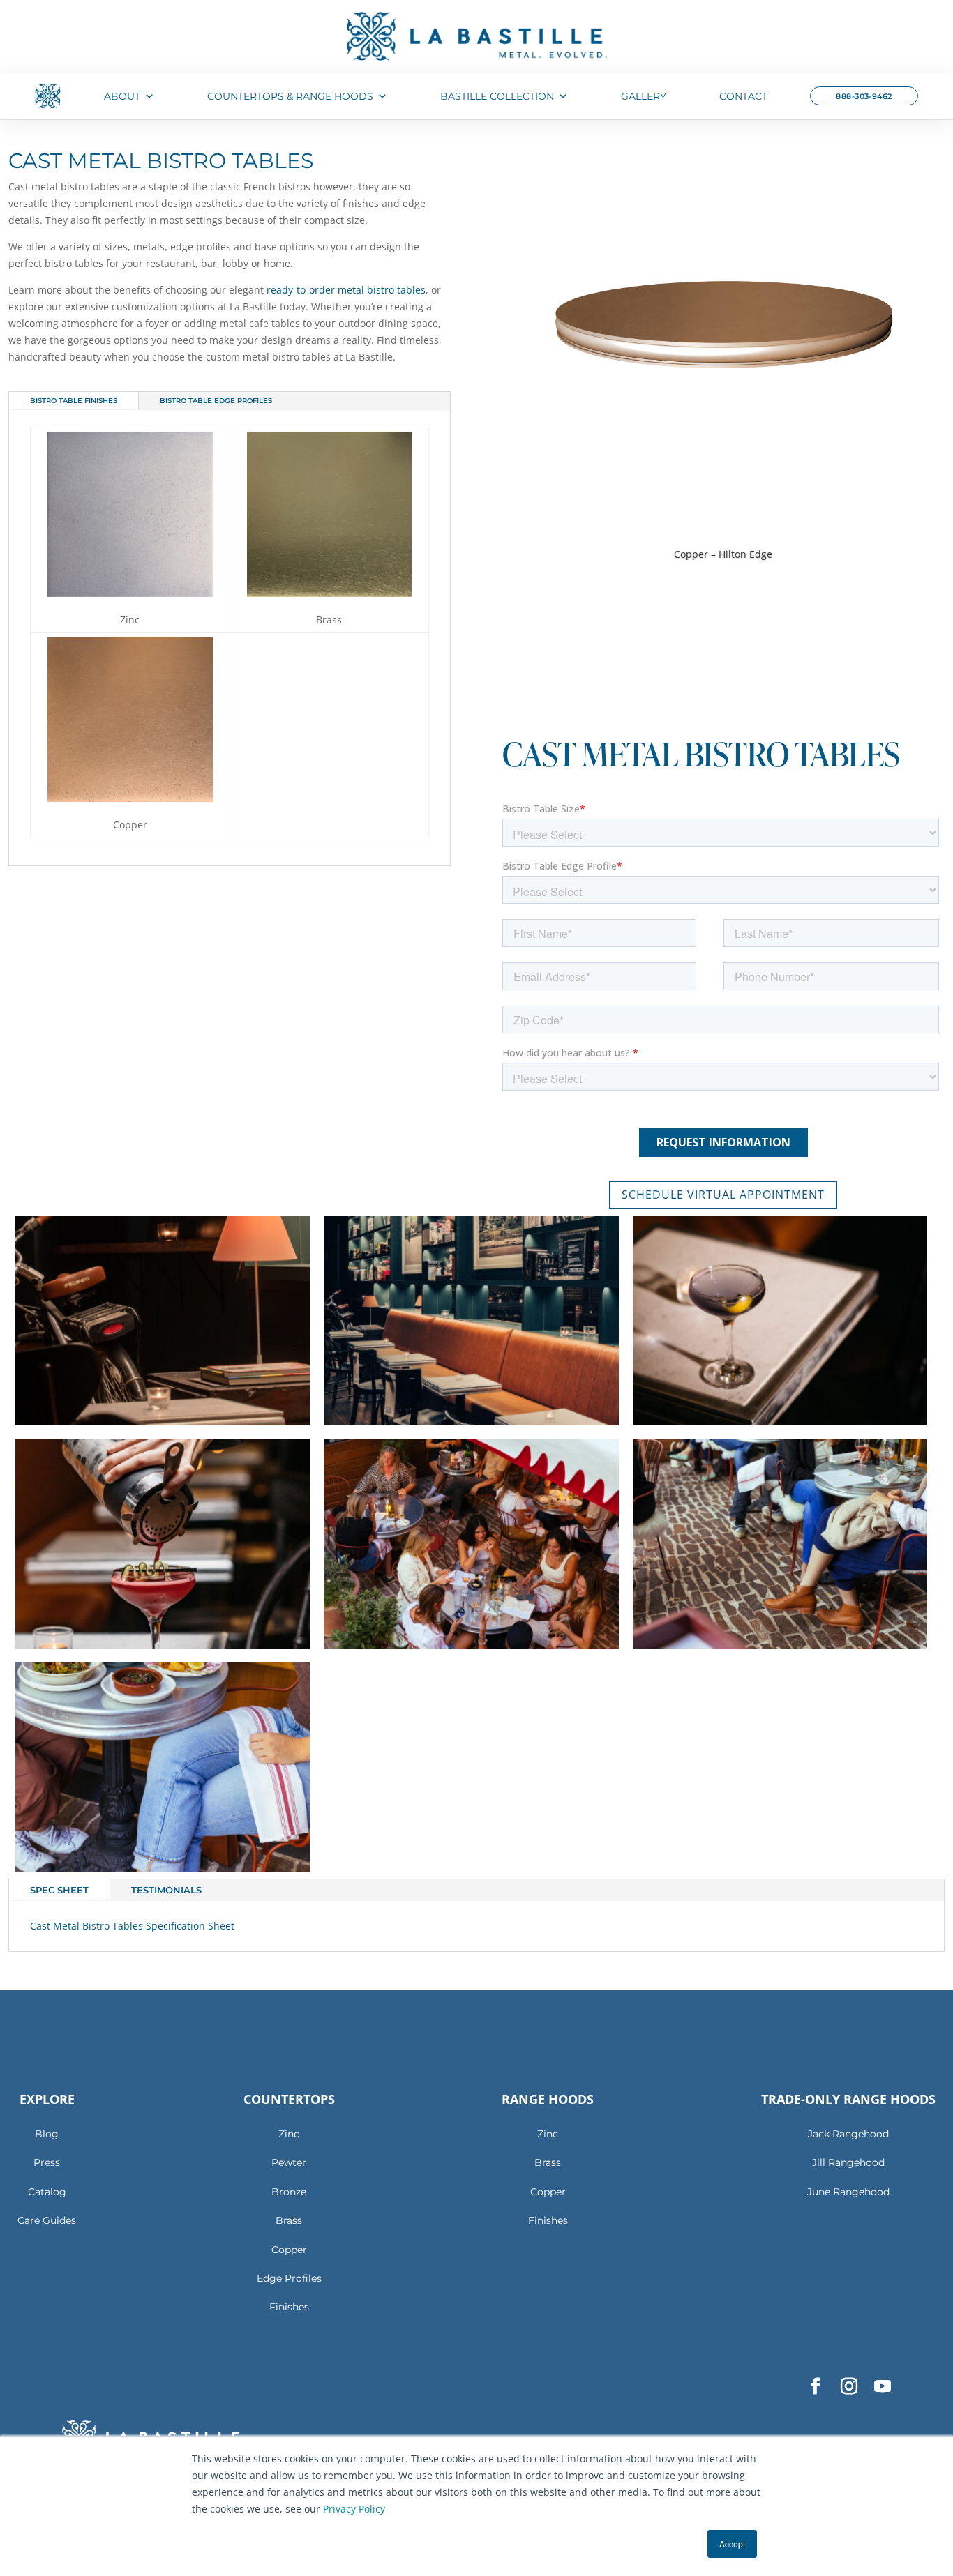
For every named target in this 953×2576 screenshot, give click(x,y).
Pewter (289, 2162)
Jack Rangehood (848, 2134)
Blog (47, 2134)
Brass (289, 2220)
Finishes (289, 2307)
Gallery (644, 96)
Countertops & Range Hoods (290, 96)
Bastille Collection (497, 96)
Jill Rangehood (848, 2162)
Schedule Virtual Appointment (723, 1195)
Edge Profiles (289, 2278)
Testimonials (166, 1890)
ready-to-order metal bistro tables (346, 290)
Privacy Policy (354, 2509)
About (122, 96)
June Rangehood (848, 2192)
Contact (743, 96)
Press (47, 2162)
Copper (289, 2250)
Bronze (289, 2192)
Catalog (47, 2192)
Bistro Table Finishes (74, 401)
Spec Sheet (59, 1890)
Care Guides (47, 2220)
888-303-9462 (864, 96)
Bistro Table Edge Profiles (216, 401)
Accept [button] (732, 2544)
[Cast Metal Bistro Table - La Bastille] (163, 1421)
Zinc (289, 2134)
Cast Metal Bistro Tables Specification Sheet (132, 1926)
